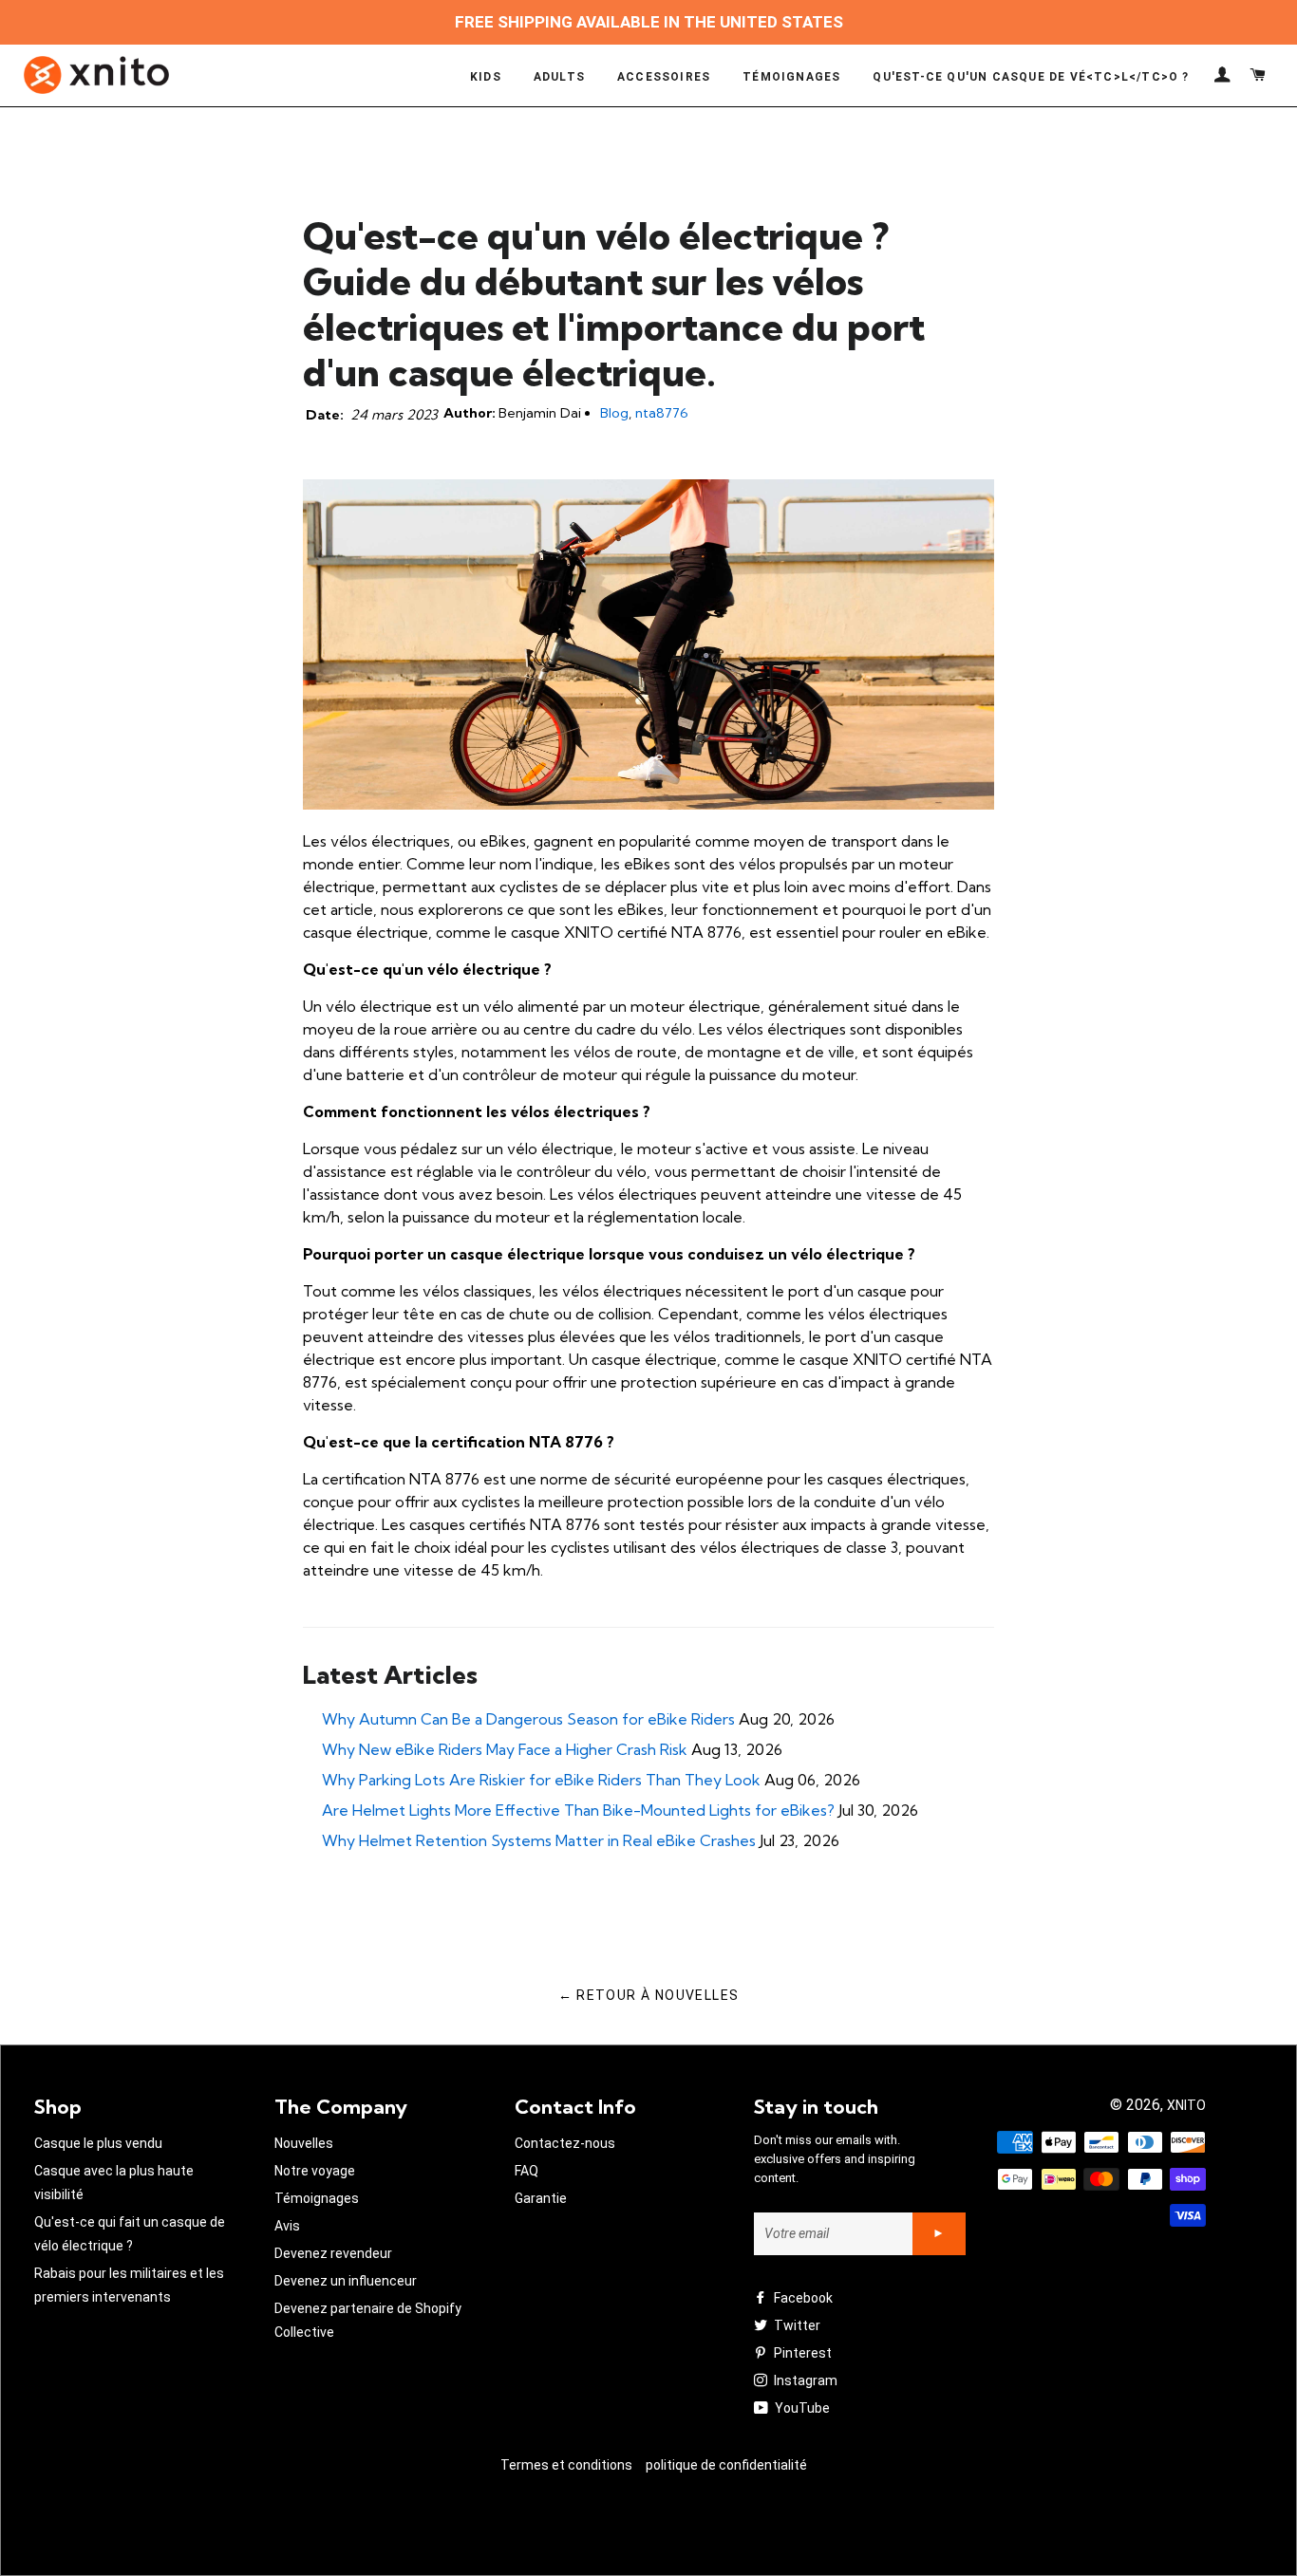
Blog (614, 413)
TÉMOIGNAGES (791, 77)
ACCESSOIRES (664, 77)
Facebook (802, 2298)
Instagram (804, 2380)
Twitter (796, 2325)
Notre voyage (315, 2171)
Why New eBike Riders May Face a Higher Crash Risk (505, 1749)
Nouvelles (304, 2143)
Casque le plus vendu (98, 2143)
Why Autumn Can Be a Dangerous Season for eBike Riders (528, 1719)
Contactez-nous (565, 2143)
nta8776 (662, 413)
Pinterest (801, 2353)
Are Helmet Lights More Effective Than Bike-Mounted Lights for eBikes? (578, 1810)
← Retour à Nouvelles (649, 1995)
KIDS (486, 77)
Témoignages (317, 2198)
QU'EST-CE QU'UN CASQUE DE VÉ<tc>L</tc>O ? (1031, 77)
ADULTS (559, 77)
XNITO (1186, 2105)
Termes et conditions (566, 2465)
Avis (287, 2226)
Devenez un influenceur (346, 2281)
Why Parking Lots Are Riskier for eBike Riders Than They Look (541, 1780)
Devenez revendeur (333, 2253)
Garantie (541, 2198)
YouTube (801, 2408)
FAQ (526, 2171)
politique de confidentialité (726, 2465)
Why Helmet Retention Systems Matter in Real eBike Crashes (539, 1840)
